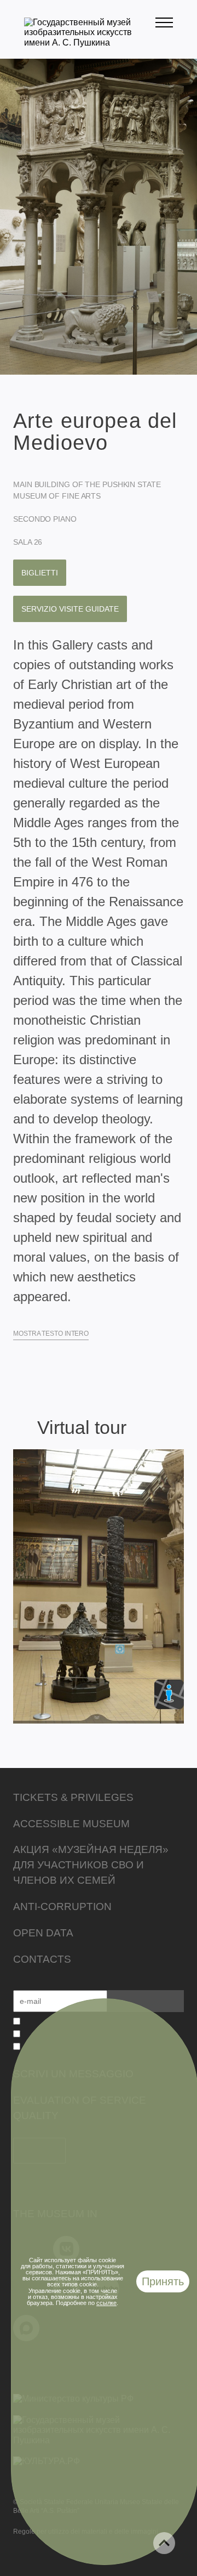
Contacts (42, 1959)
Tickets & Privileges (73, 1797)
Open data (43, 1933)
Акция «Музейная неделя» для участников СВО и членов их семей (91, 1865)
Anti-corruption (62, 1906)
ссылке (106, 2303)
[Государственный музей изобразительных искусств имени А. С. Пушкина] (90, 43)
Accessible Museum (71, 1824)
